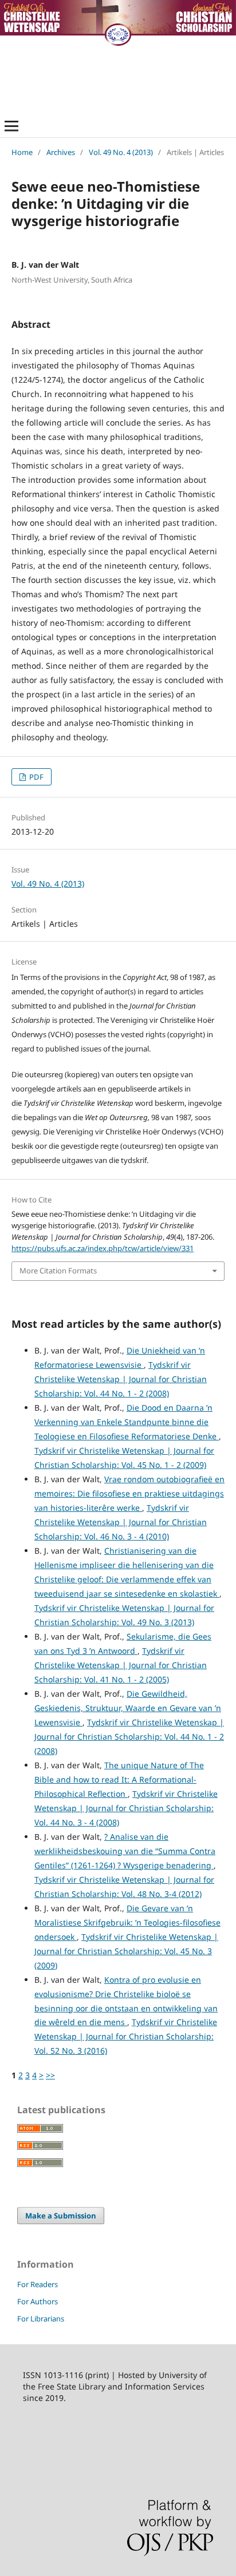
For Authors (38, 2301)
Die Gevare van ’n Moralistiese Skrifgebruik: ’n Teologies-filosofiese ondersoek (127, 1922)
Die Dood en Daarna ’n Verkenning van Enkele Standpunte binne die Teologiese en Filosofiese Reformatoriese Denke (127, 1422)
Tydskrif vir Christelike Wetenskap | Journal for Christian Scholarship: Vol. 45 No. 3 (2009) (126, 1951)
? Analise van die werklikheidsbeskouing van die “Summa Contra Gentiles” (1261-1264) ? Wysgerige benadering (125, 1851)
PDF (36, 777)
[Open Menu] (11, 126)
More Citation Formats (58, 1271)
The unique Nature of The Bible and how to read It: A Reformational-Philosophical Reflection (119, 1779)
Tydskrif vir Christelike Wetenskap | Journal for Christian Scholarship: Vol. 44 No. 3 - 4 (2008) (126, 1808)
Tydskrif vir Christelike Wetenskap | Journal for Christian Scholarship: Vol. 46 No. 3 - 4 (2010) (121, 1522)
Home (22, 152)
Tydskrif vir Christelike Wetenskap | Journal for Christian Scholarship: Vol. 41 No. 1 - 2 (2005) (121, 1665)
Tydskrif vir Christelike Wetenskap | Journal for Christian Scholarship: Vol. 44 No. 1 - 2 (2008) (121, 1379)
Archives (61, 152)
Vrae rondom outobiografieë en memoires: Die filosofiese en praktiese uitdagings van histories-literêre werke (129, 1493)
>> (50, 2075)
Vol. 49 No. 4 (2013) (121, 152)
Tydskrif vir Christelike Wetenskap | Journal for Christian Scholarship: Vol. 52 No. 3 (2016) (126, 2036)
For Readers (38, 2284)
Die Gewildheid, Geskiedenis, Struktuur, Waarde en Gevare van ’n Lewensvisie (128, 1708)
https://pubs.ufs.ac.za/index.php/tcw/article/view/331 (103, 1248)
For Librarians (41, 2319)
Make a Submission (61, 2216)
